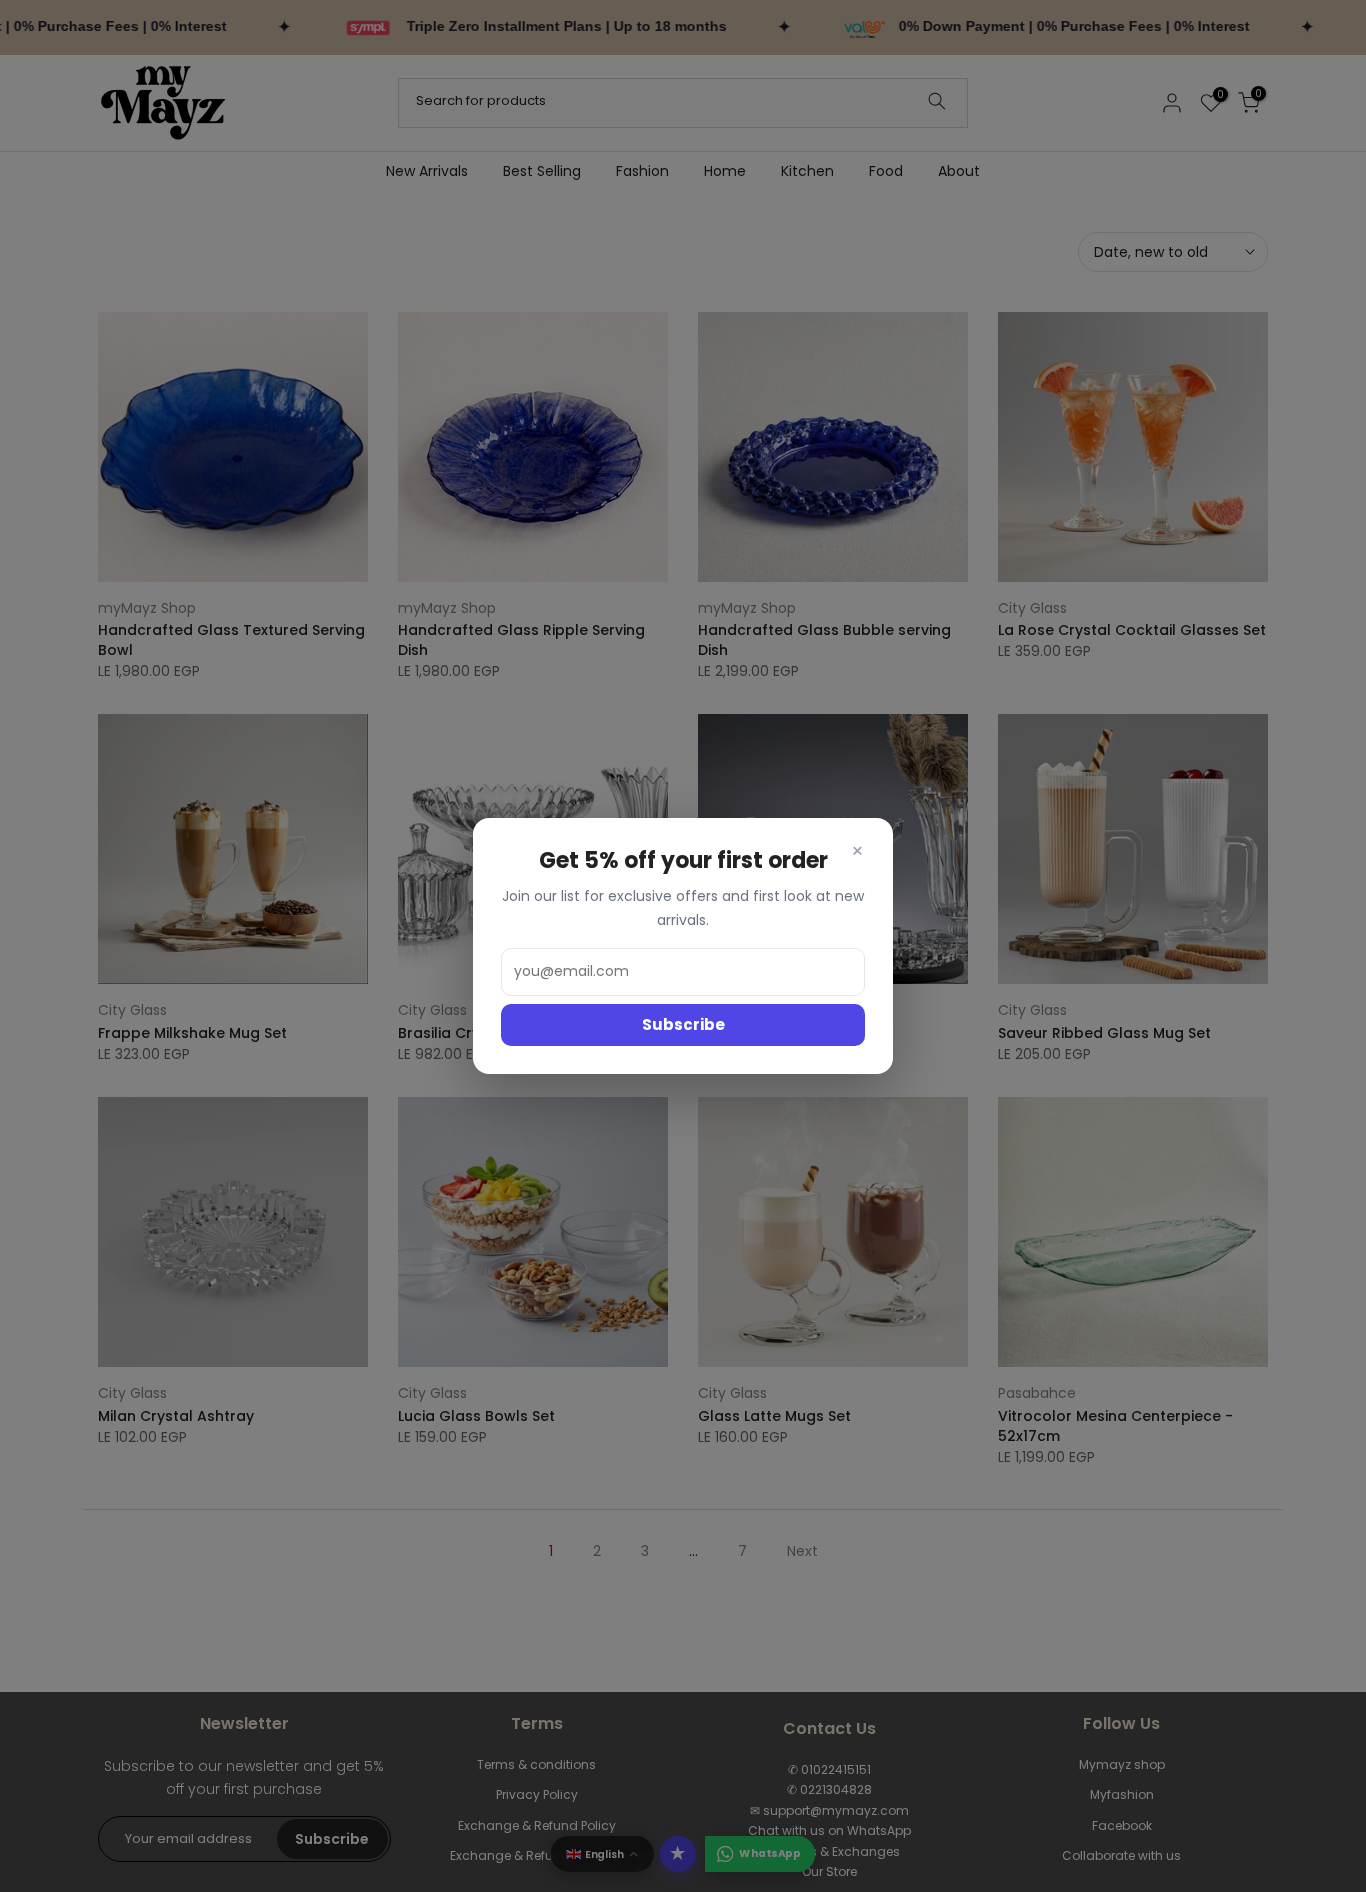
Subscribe (683, 1024)
